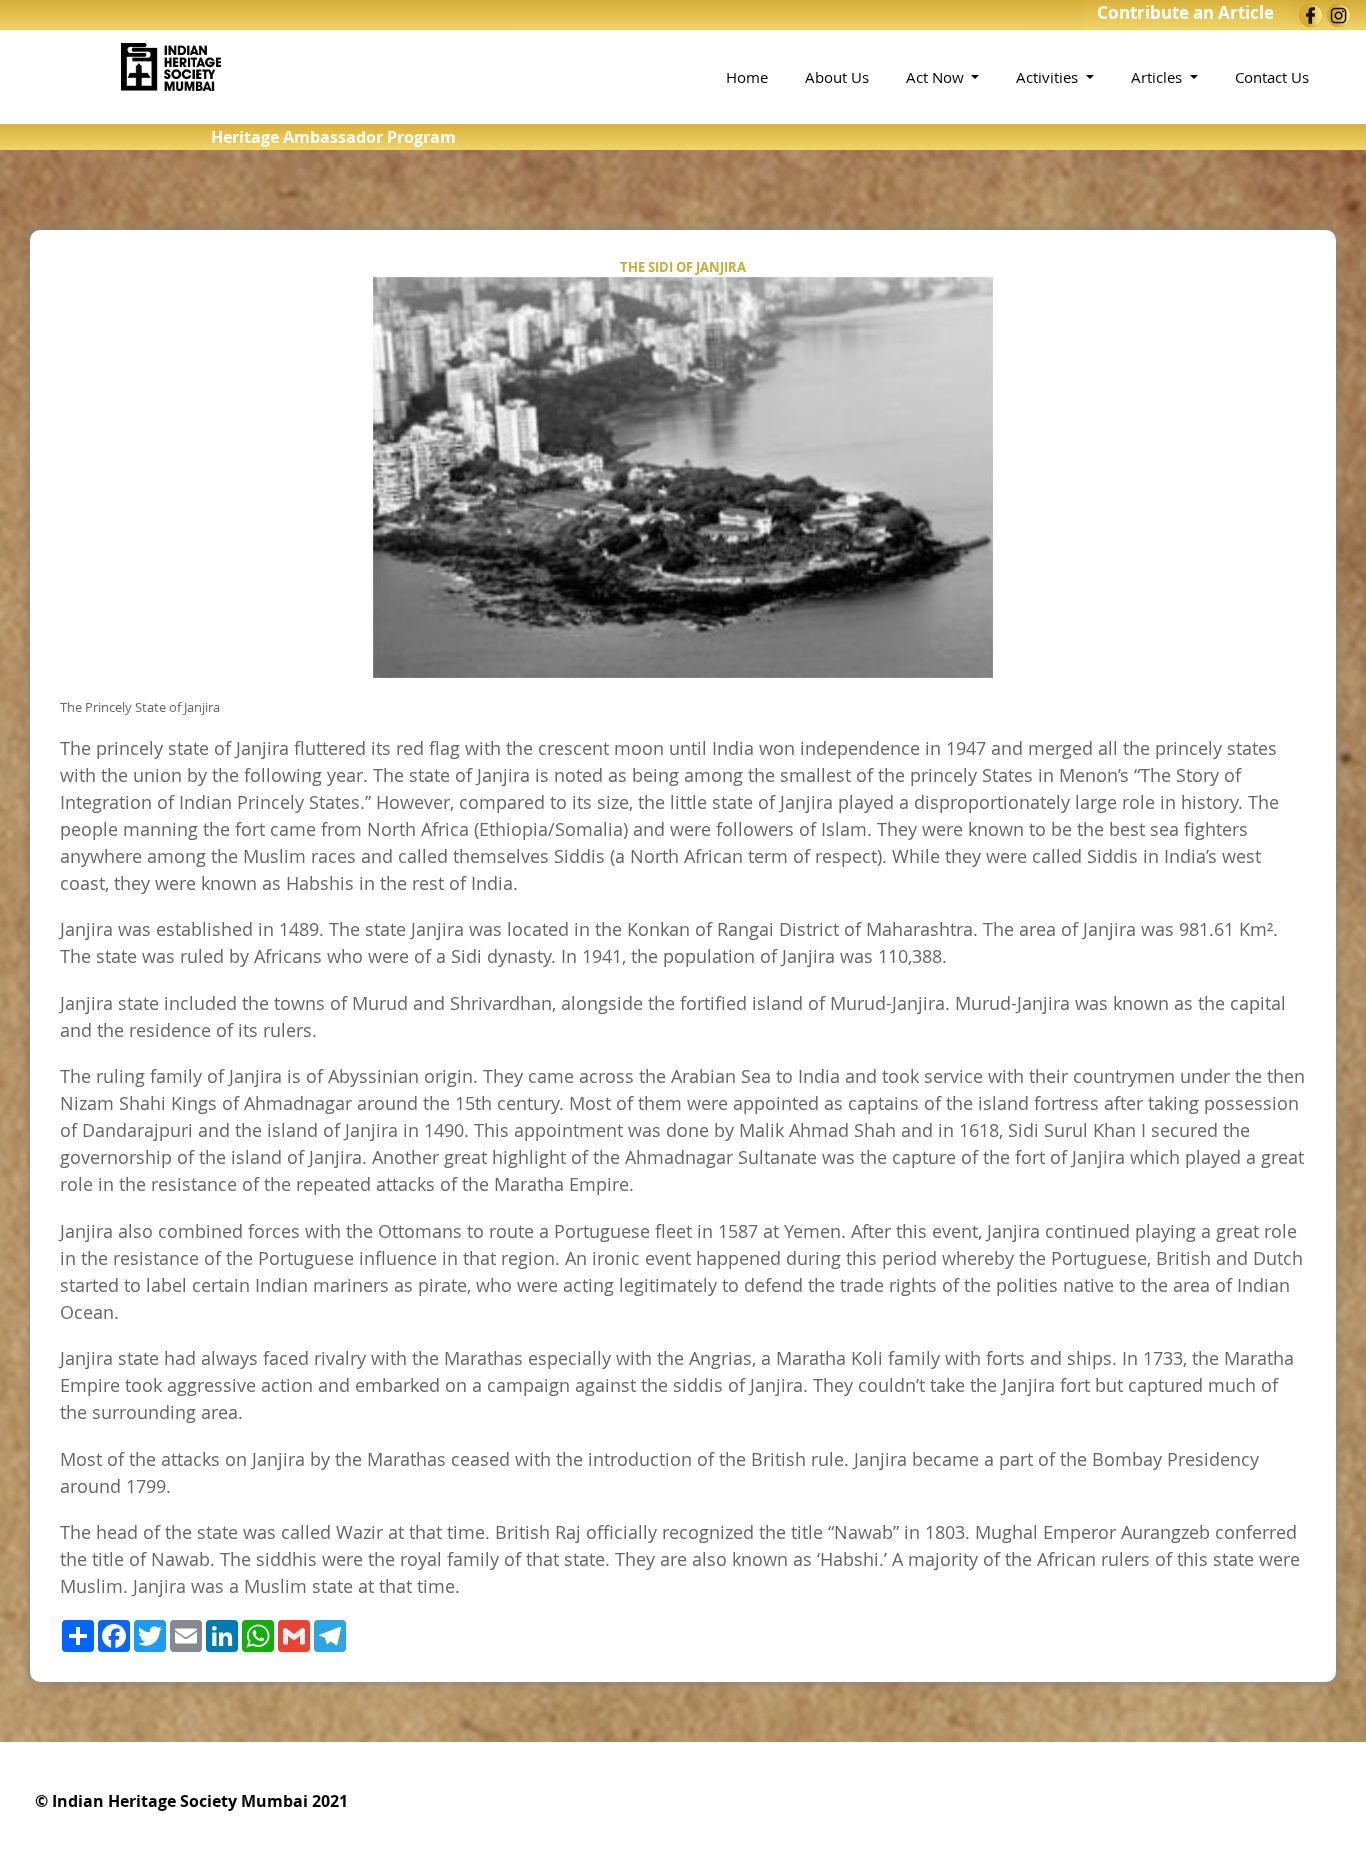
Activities (1049, 77)
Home (747, 77)
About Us (837, 77)
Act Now (937, 77)
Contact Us (1272, 77)
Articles (1158, 77)
